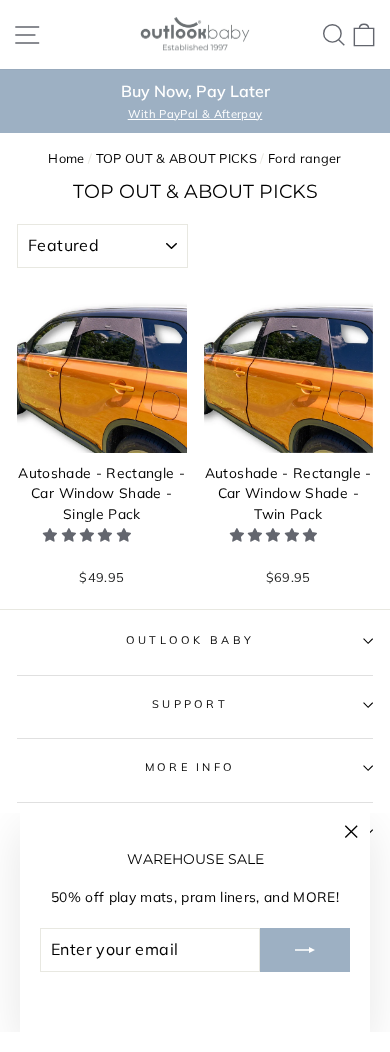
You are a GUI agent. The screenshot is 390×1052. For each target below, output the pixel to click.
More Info (190, 767)
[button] (89, 534)
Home (66, 158)
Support (190, 704)
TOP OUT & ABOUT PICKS (176, 158)
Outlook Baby (190, 640)
